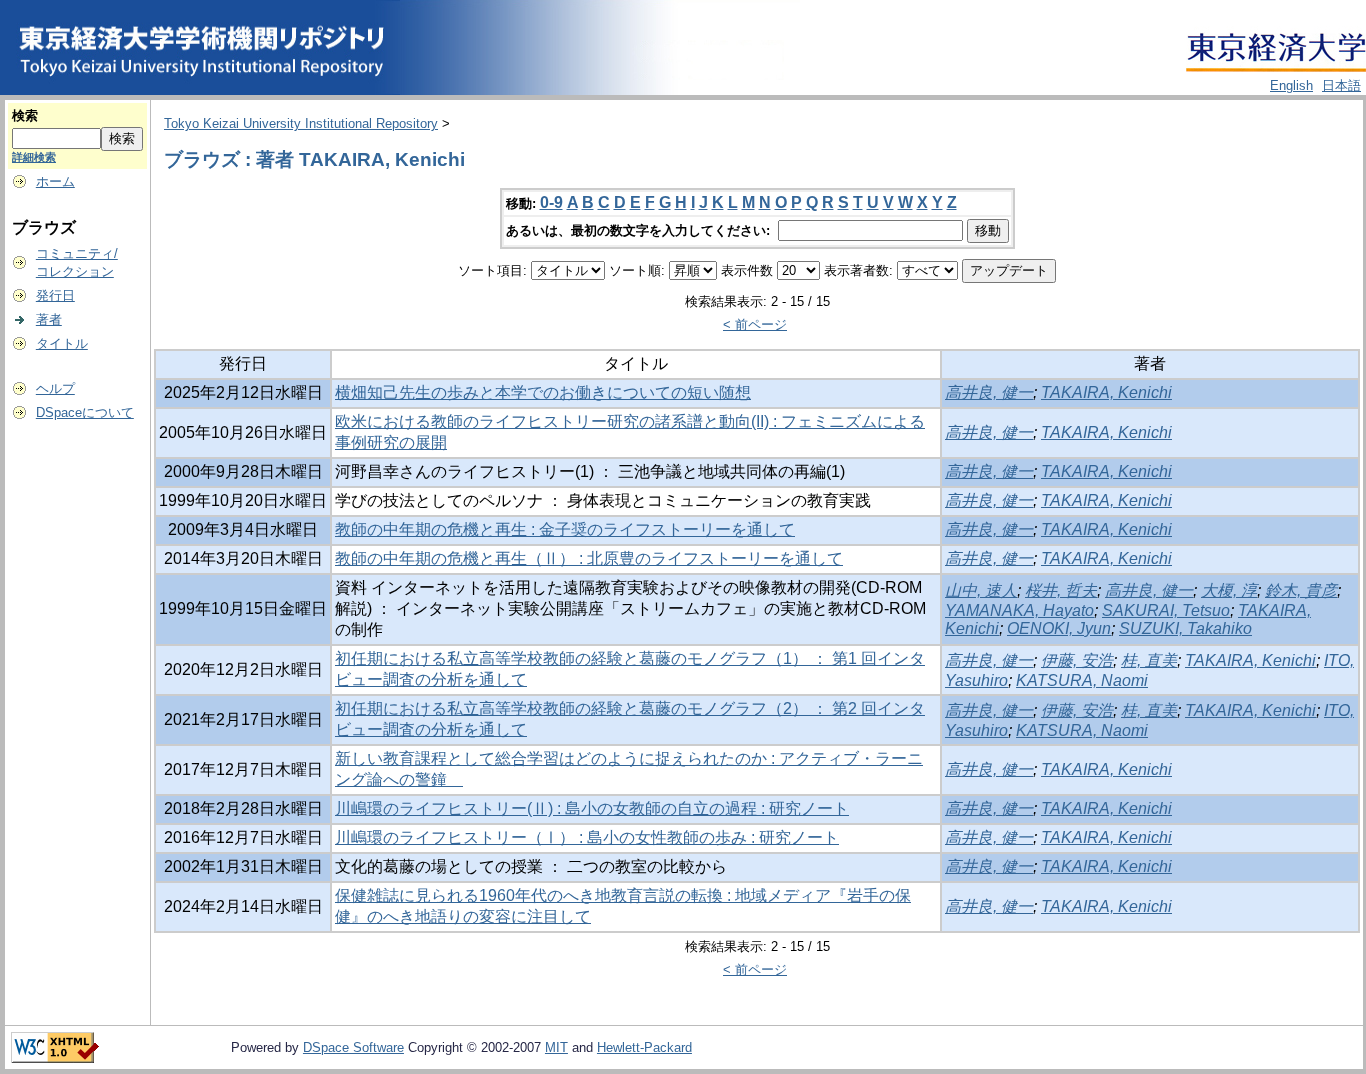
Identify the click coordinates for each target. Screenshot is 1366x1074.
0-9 (551, 202)
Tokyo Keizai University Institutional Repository (301, 123)
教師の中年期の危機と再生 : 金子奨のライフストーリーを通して (565, 529)
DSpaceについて (85, 412)
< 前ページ (755, 324)
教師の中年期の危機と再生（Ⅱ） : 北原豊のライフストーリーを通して (589, 558)
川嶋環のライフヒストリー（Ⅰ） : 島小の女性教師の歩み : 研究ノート (587, 837)
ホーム (55, 181)
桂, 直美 (1149, 660)
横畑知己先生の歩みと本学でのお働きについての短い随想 (543, 392)
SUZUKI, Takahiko (1185, 628)
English (1291, 85)
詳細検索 (34, 157)
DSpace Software (353, 1047)
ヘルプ (55, 388)
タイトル (62, 343)
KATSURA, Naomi (1082, 680)
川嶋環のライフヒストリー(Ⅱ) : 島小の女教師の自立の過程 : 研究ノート (592, 808)
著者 (49, 319)
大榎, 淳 (1229, 590)
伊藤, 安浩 (1077, 660)
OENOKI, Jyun (1059, 628)
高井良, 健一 (989, 392)
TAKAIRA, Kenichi (1106, 392)
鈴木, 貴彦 (1301, 590)
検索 (25, 115)
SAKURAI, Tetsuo (1166, 610)
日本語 (1341, 85)
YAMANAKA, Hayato (1019, 610)
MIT (556, 1047)
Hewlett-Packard (644, 1047)
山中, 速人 (981, 590)
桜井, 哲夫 (1061, 590)
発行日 (55, 295)
